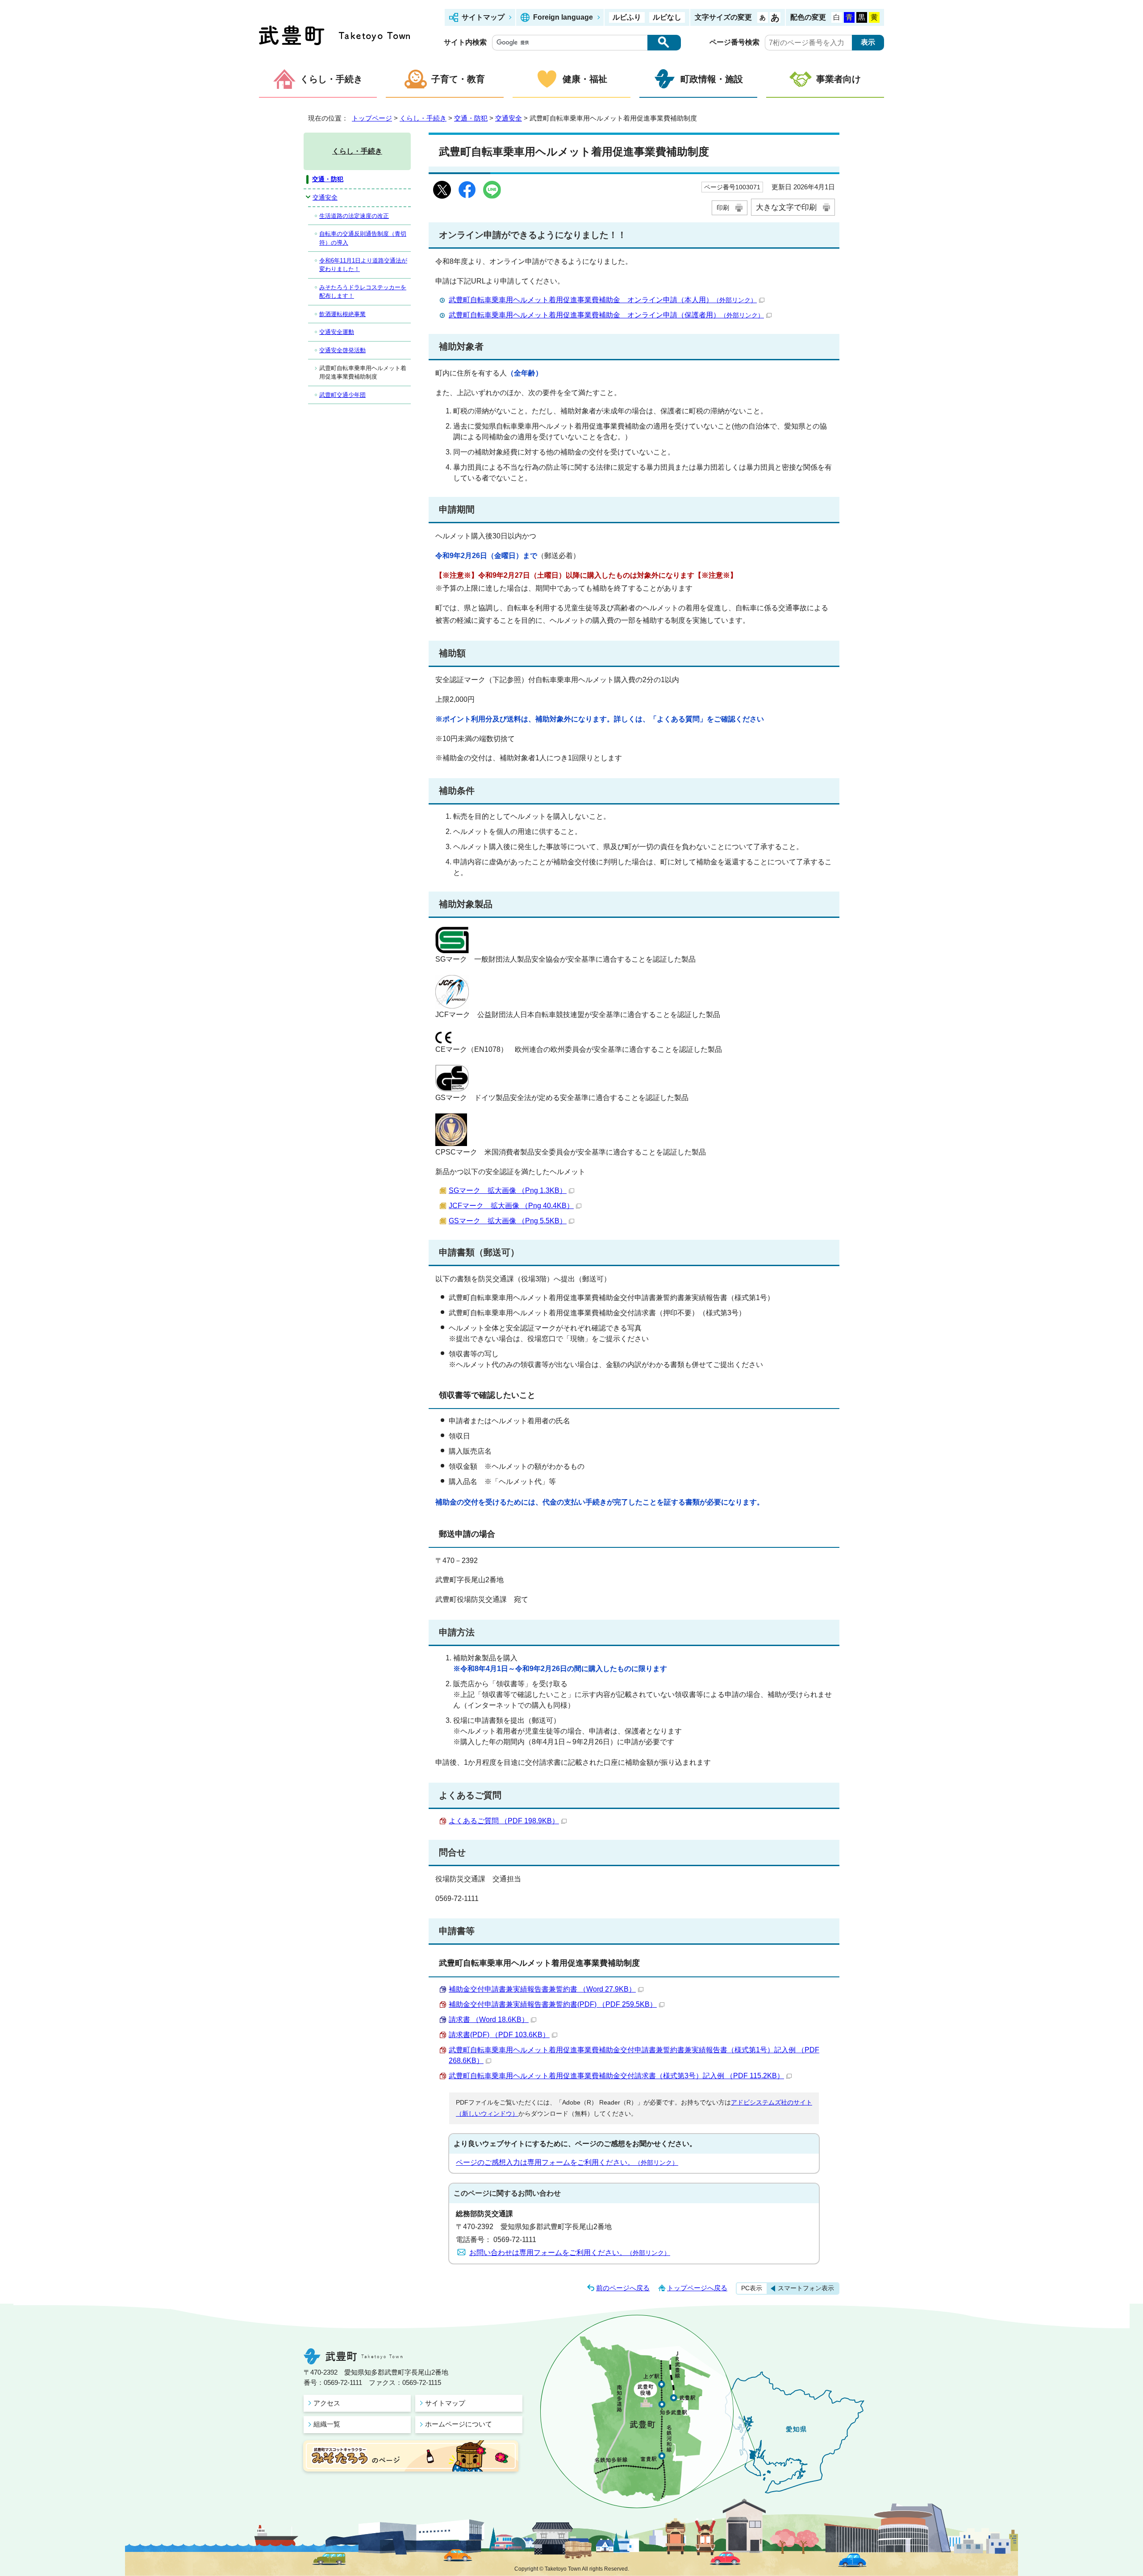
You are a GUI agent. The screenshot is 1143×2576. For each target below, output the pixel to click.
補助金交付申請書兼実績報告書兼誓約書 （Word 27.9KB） (542, 1989)
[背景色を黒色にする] (862, 17)
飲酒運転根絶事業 (342, 314)
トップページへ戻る (697, 2288)
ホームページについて (459, 2424)
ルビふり (627, 17)
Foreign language (563, 17)
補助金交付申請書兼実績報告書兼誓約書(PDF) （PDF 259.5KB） (553, 2004)
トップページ (372, 118)
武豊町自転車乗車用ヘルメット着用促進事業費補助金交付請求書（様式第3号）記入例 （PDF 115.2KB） (616, 2076)
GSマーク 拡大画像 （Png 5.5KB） (508, 1221)
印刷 (723, 208)
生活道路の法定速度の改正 (354, 216)
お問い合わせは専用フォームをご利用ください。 (570, 2253)
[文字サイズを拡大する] (775, 17)
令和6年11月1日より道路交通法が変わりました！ (363, 265)
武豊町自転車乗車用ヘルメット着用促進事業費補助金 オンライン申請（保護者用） (606, 315)
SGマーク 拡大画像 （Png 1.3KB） (508, 1190)
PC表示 (752, 2288)
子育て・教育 (458, 79)
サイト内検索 (465, 42)
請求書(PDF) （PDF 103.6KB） (499, 2035)
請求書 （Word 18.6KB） (489, 2020)
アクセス (327, 2403)
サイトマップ (483, 17)
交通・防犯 (471, 118)
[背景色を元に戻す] (837, 17)
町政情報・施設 (712, 79)
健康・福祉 (585, 79)
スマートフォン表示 (806, 2288)
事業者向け (838, 79)
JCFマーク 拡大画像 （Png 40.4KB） (511, 1206)
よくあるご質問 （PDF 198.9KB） (504, 1821)
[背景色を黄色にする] (874, 17)
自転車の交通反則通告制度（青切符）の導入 (363, 238)
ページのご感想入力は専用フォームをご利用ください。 (567, 2162)
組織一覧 (327, 2424)
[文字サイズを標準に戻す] (763, 17)
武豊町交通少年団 (342, 395)
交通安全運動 (337, 332)
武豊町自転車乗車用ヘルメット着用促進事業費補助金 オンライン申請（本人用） (603, 300)
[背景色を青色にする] (849, 17)
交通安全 (509, 118)
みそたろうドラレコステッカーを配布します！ (363, 292)
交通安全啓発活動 (342, 350)
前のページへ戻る (623, 2288)
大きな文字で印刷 (786, 207)
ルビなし (667, 17)
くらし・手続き (331, 79)
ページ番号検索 (734, 42)
